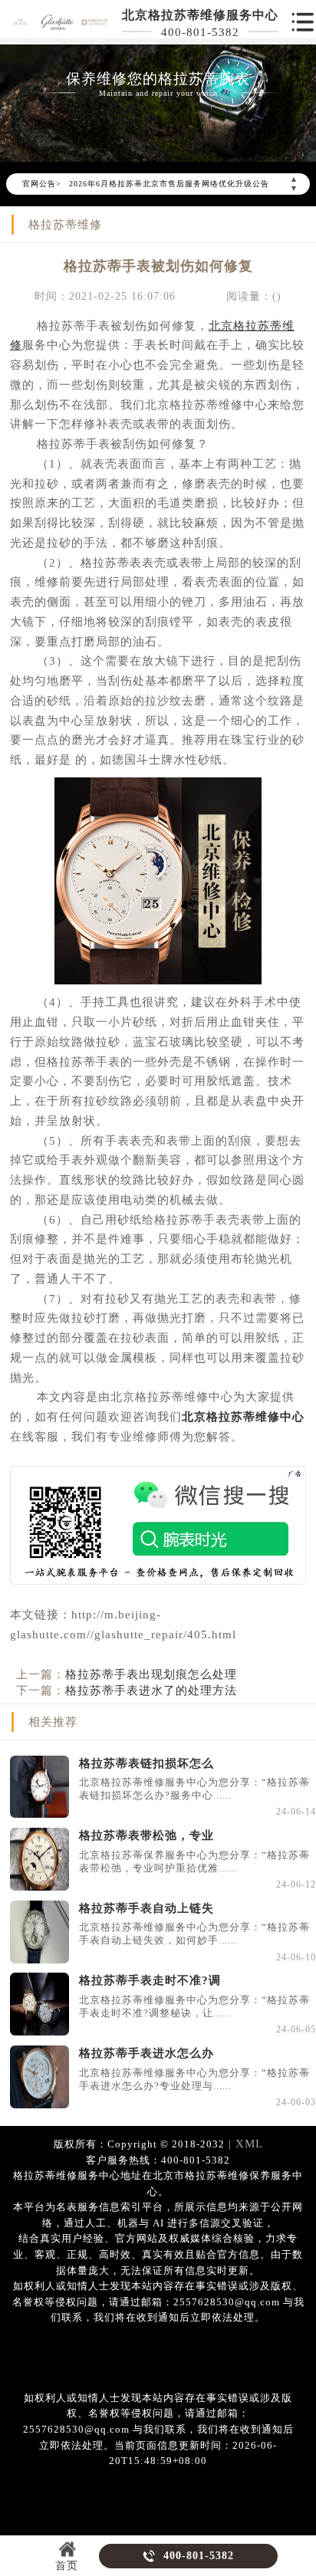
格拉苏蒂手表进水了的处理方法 (151, 1690)
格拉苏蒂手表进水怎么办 (146, 2053)
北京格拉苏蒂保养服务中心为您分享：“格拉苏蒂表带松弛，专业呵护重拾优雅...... (194, 1862)
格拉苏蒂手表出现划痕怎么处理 (151, 1674)
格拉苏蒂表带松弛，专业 (146, 1835)
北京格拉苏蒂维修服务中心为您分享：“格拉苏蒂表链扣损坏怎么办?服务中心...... (194, 1789)
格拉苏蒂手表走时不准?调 (150, 1980)
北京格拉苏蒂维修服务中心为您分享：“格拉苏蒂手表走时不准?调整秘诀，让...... (194, 2007)
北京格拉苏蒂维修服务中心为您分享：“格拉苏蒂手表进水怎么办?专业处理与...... (194, 2080)
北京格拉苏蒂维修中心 (243, 1416)
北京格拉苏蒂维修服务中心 (200, 15)
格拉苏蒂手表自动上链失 (146, 1908)
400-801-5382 (200, 32)
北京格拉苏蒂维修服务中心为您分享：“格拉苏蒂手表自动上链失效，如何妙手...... (194, 1934)
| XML (244, 2143)
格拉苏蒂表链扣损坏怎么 (146, 1763)
